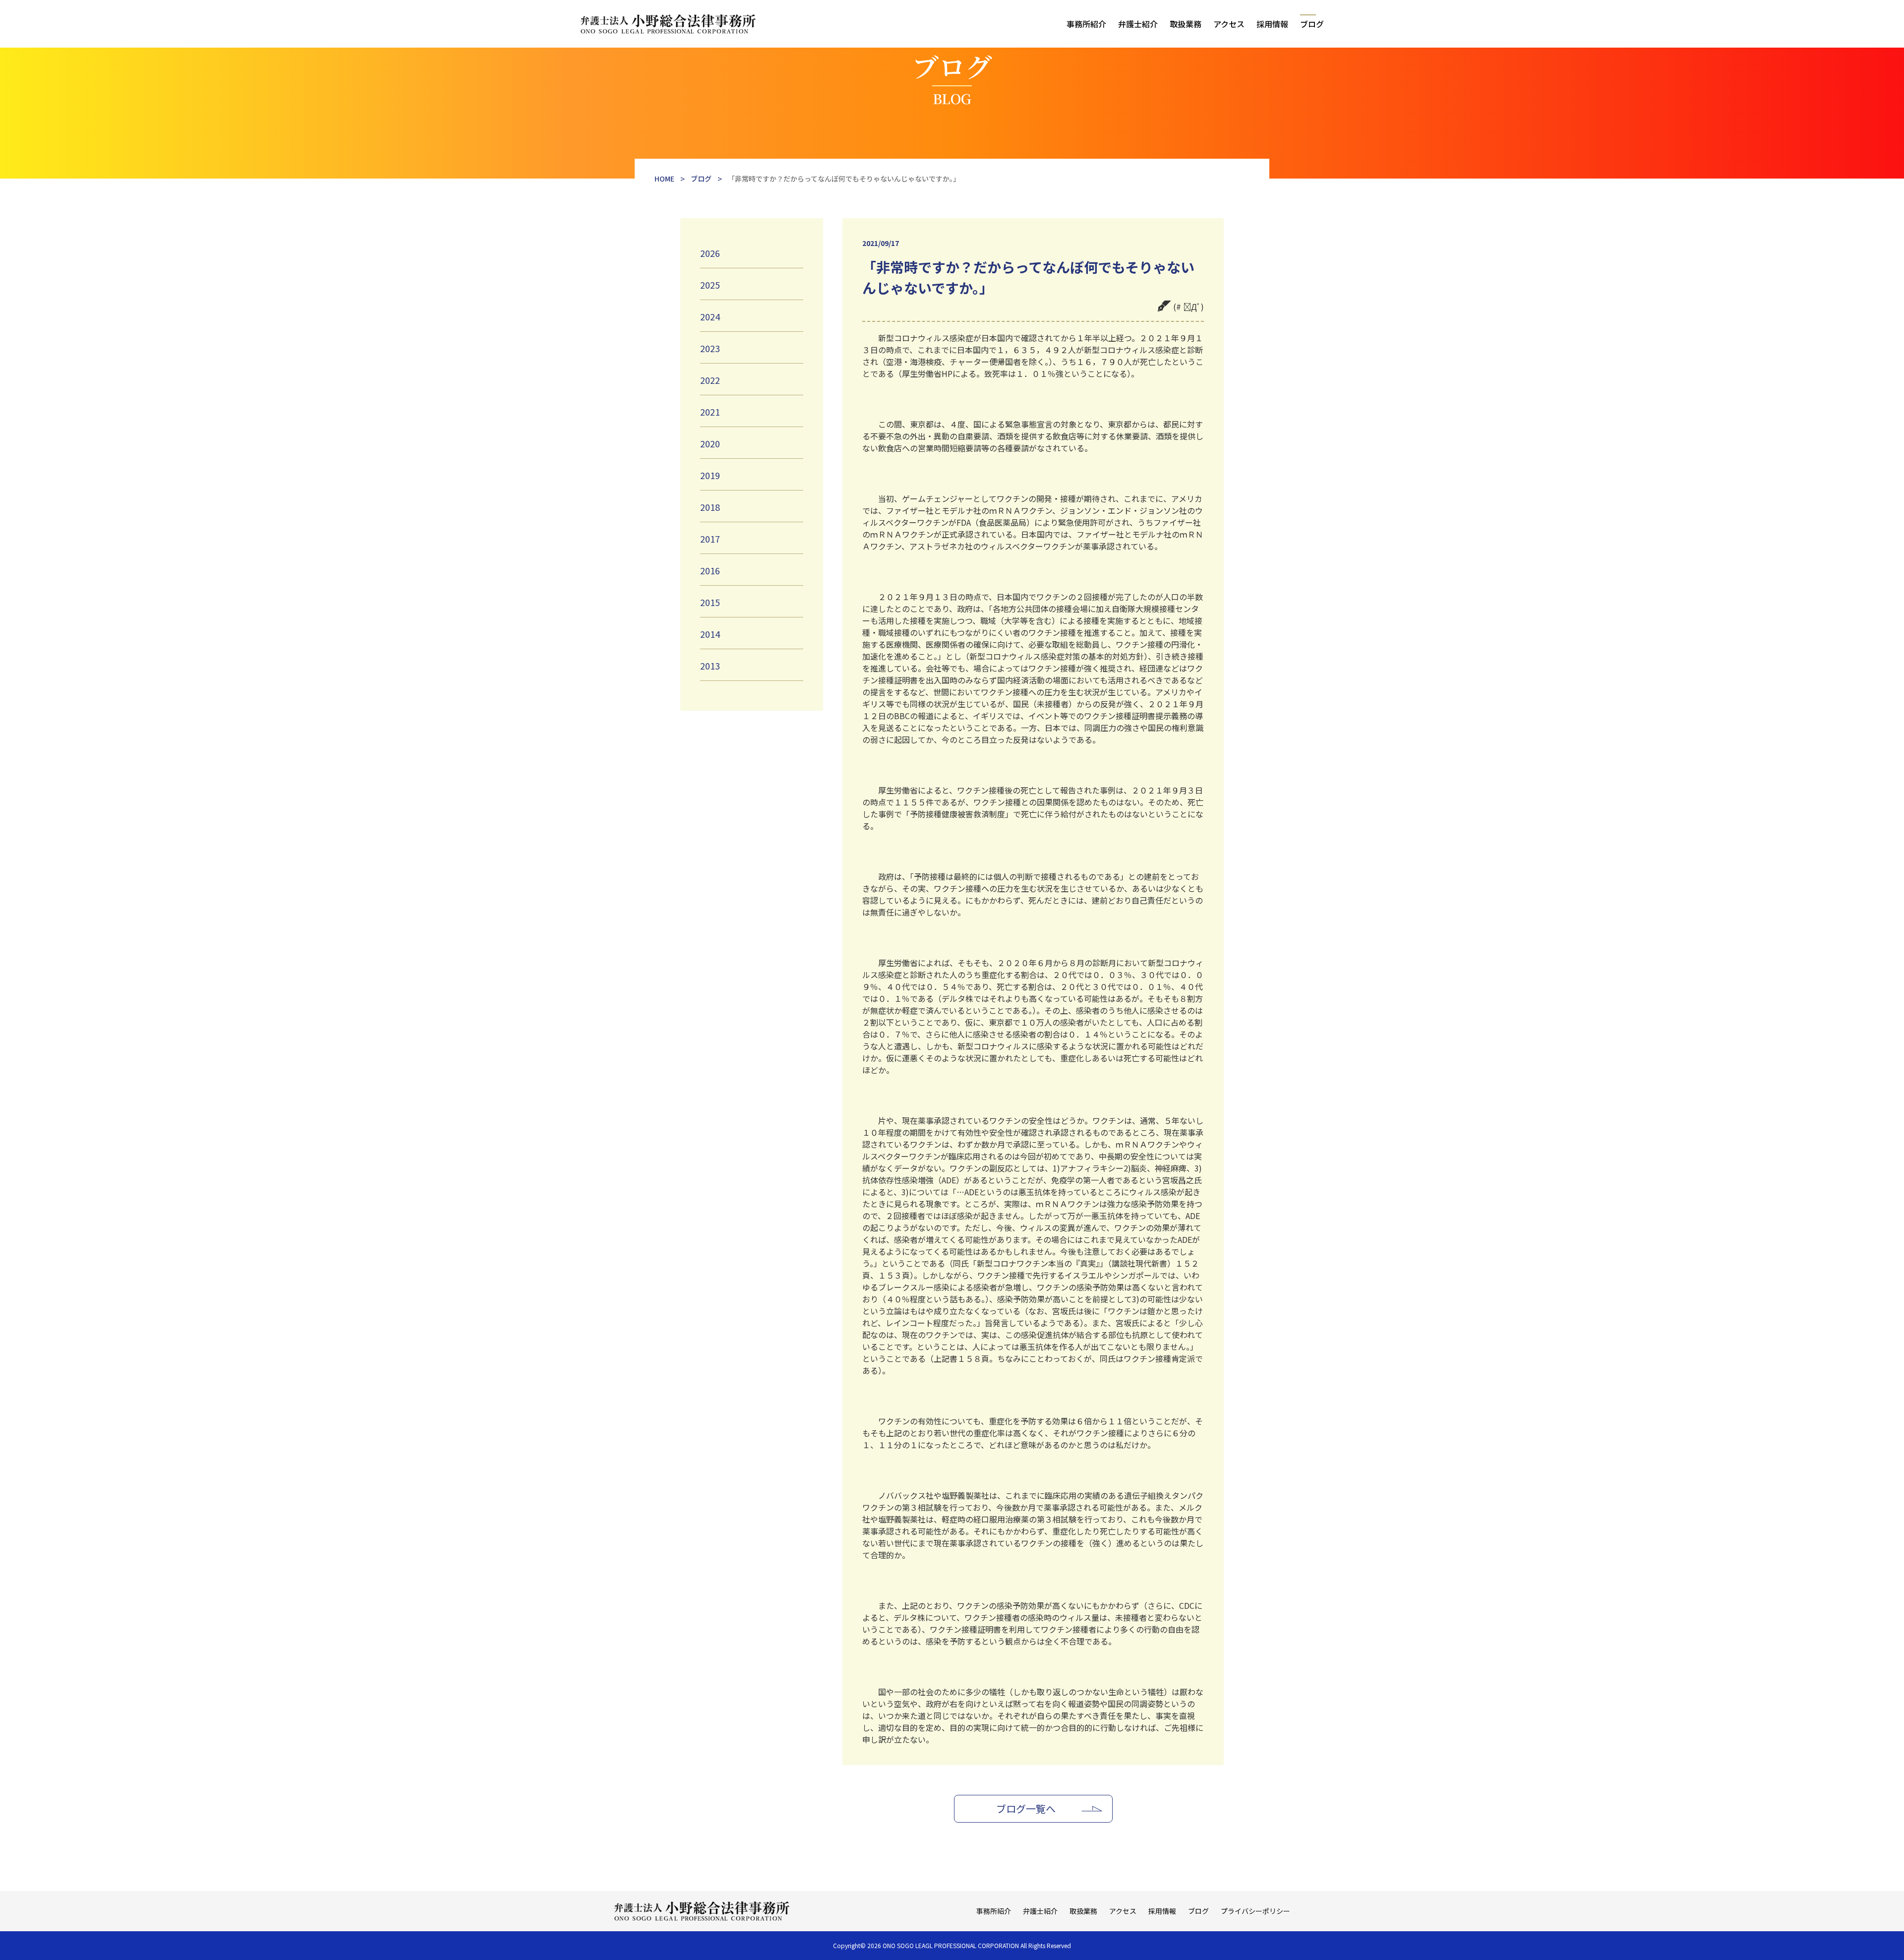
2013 (710, 666)
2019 (710, 475)
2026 (710, 253)
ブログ (1312, 24)
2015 (710, 602)
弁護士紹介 (1138, 24)
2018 (710, 507)
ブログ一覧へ (1026, 1808)
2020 (710, 443)
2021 (710, 412)
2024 (710, 316)
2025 (710, 285)
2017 (710, 539)
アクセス (1229, 24)
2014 (710, 634)
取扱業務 (1186, 24)
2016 (710, 570)
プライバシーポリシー (1255, 1911)
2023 (710, 348)
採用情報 (1272, 24)
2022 (710, 380)
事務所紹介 (1086, 24)
